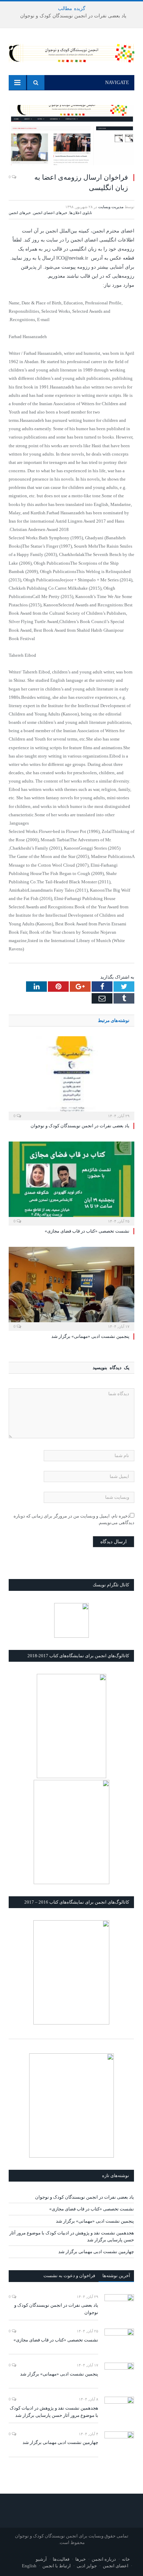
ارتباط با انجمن (57, 2566)
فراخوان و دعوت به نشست (69, 2276)
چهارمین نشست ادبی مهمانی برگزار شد (96, 2252)
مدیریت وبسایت (111, 207)
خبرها (81, 2559)
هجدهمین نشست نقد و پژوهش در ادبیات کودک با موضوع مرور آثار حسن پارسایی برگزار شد (54, 2412)
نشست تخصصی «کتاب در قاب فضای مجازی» (87, 1231)
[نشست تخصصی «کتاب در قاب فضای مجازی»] (71, 1183)
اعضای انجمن (116, 2566)
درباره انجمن (104, 2559)
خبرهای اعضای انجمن (50, 213)
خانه (126, 2559)
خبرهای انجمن (20, 213)
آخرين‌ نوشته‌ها (116, 2276)
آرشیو (41, 2559)
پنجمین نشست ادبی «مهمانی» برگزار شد (90, 1336)
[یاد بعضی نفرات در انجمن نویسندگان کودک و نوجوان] (71, 1077)
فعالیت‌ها (61, 2559)
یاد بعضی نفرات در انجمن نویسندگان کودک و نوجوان (73, 16)
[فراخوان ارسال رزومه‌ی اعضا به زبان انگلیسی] (71, 136)
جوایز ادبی (87, 2566)
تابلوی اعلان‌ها (81, 213)
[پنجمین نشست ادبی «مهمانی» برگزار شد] (71, 1288)
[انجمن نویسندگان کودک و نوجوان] (71, 52)
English (29, 2566)
